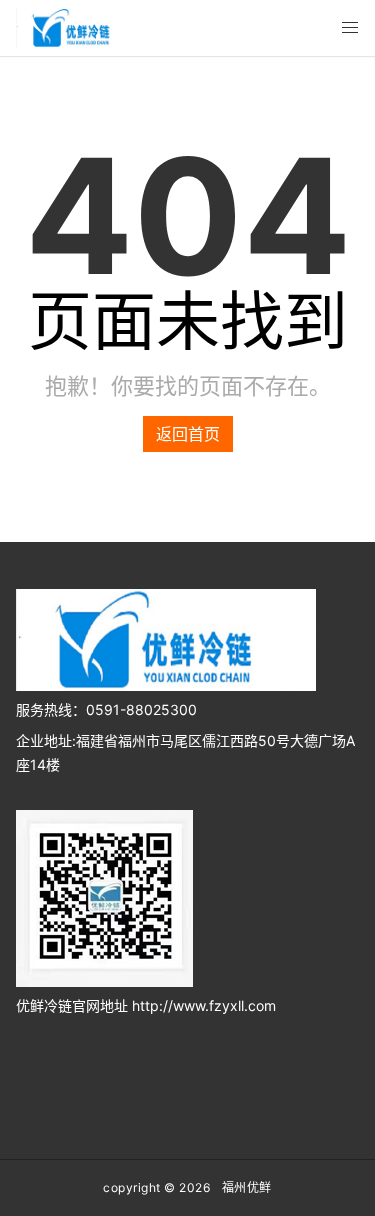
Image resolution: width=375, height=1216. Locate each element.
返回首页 (188, 434)
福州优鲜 (247, 1187)
